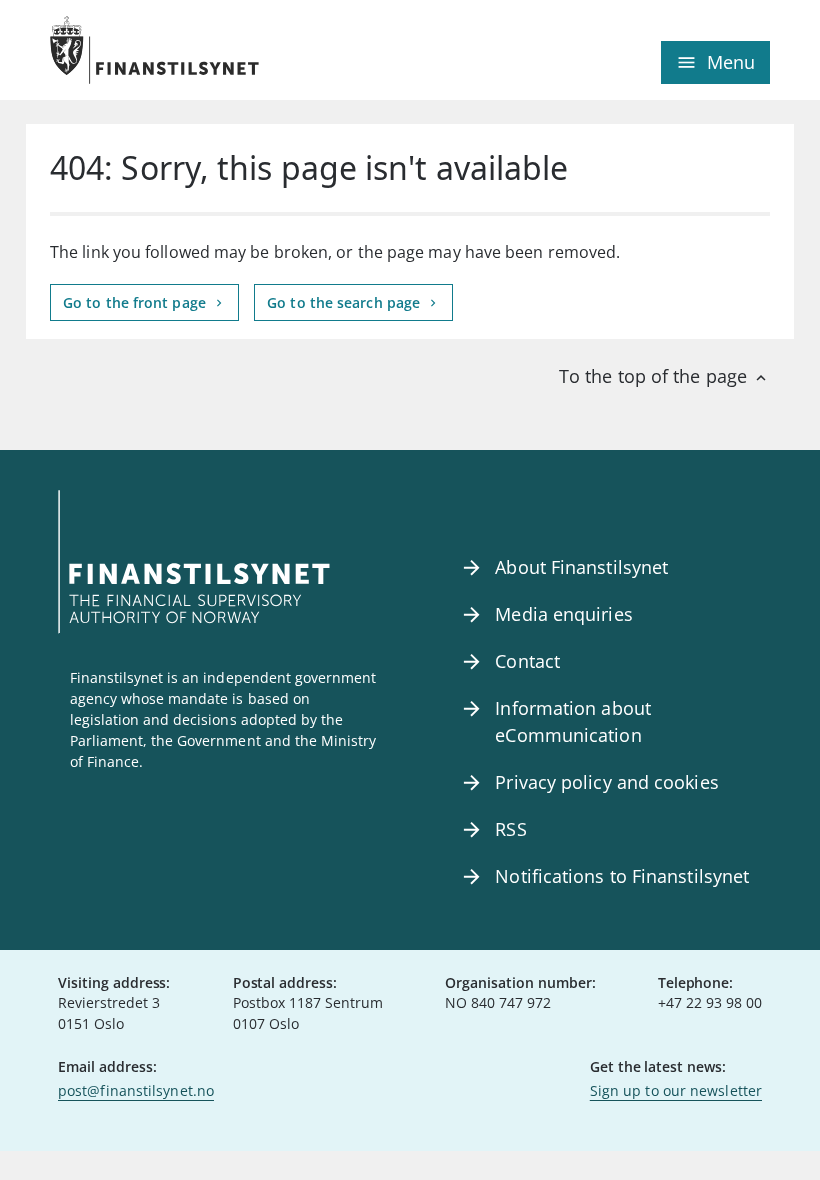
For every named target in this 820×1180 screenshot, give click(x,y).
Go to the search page (345, 302)
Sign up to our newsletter (676, 1090)
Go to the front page (136, 302)
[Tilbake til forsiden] (230, 50)
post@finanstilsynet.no (136, 1090)
